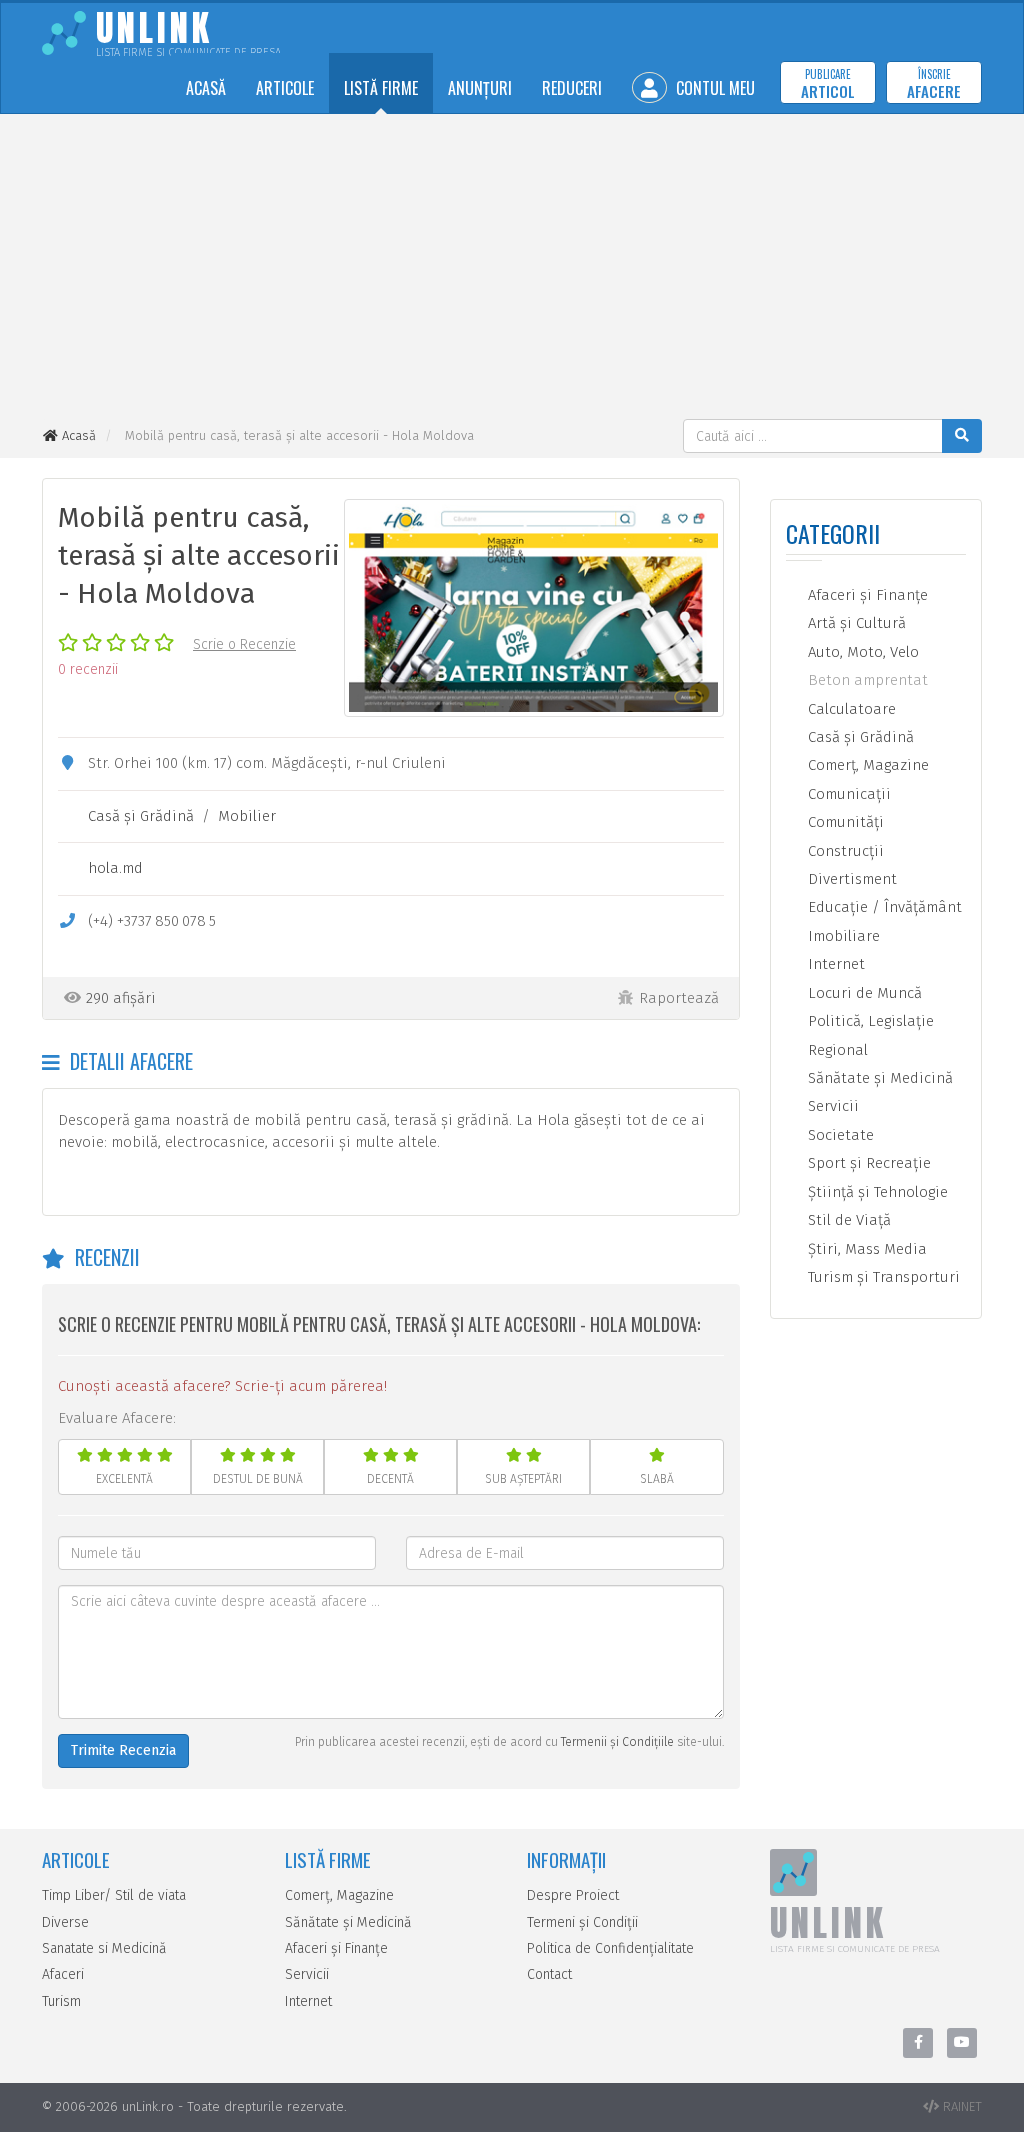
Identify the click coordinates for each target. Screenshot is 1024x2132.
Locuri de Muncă (863, 993)
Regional (836, 1050)
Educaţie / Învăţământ (883, 907)
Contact (549, 1974)
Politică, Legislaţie (869, 1021)
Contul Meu (713, 88)
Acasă (206, 88)
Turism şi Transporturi (882, 1277)
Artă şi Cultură (855, 623)
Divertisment (850, 879)
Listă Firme (381, 88)
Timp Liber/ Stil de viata (114, 1895)
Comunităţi (844, 822)
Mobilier (247, 816)
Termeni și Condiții (582, 1922)
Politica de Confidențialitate (610, 1948)
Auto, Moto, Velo (861, 652)
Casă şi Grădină (141, 816)
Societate (839, 1135)
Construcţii (844, 851)
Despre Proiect (573, 1895)
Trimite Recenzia (123, 1750)
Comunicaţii (847, 794)
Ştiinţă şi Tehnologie (876, 1192)
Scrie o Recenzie (244, 644)
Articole (285, 88)
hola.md (115, 868)
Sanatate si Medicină (104, 1948)
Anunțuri (480, 88)
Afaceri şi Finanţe (866, 595)
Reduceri (572, 88)
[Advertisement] (512, 269)
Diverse (65, 1922)
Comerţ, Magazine (866, 765)
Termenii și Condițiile (617, 1742)
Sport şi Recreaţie (867, 1163)
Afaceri (63, 1974)
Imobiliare (842, 936)
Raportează (679, 998)
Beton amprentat (866, 680)
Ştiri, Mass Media (865, 1249)
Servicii (831, 1106)
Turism (61, 2001)
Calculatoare (850, 709)
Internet (834, 964)
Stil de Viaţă (847, 1220)
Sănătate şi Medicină (878, 1078)
